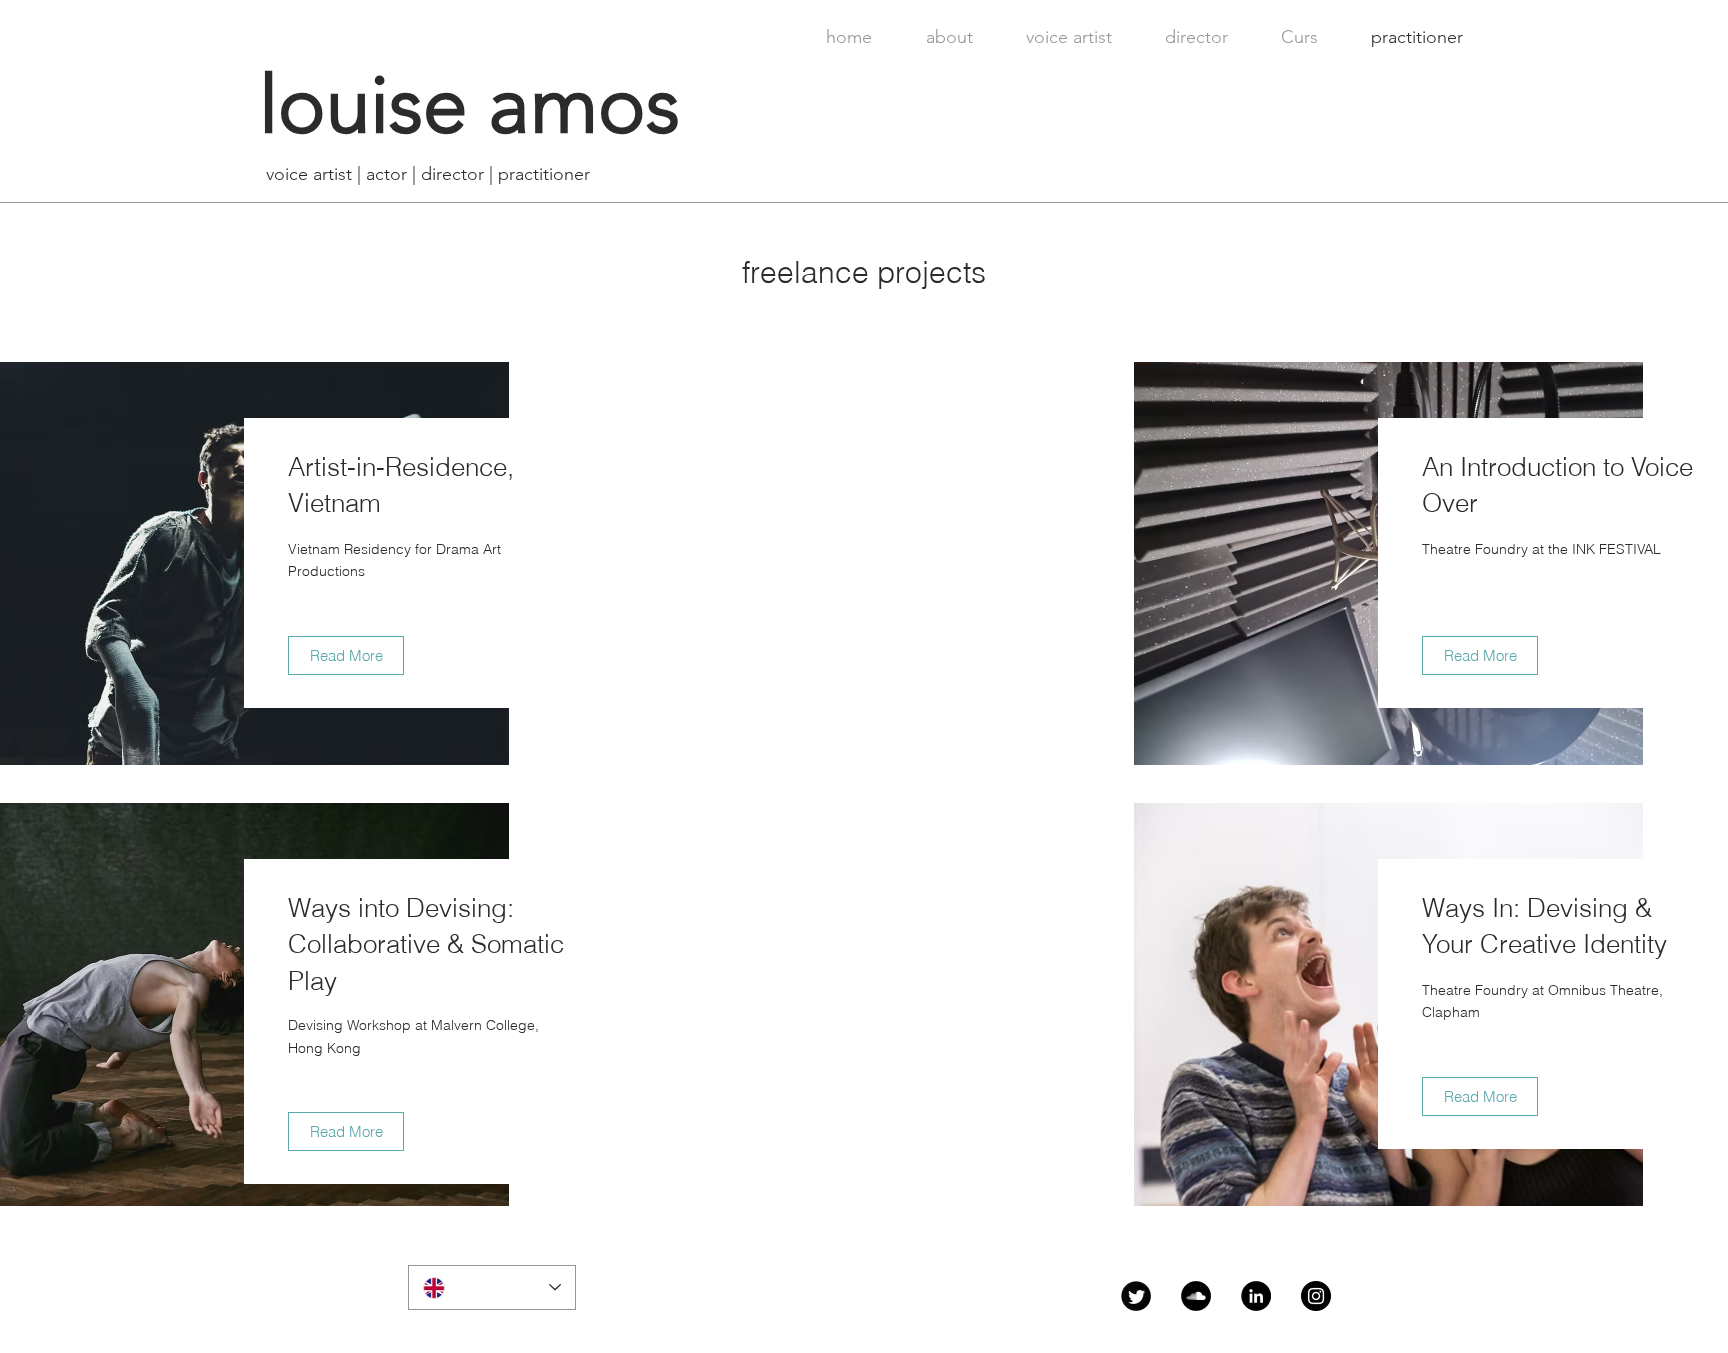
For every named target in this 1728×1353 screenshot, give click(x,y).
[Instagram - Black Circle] (1316, 1296)
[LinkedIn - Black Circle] (1256, 1296)
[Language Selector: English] (492, 1287)
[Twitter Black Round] (1136, 1296)
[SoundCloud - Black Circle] (1196, 1296)
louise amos (469, 105)
